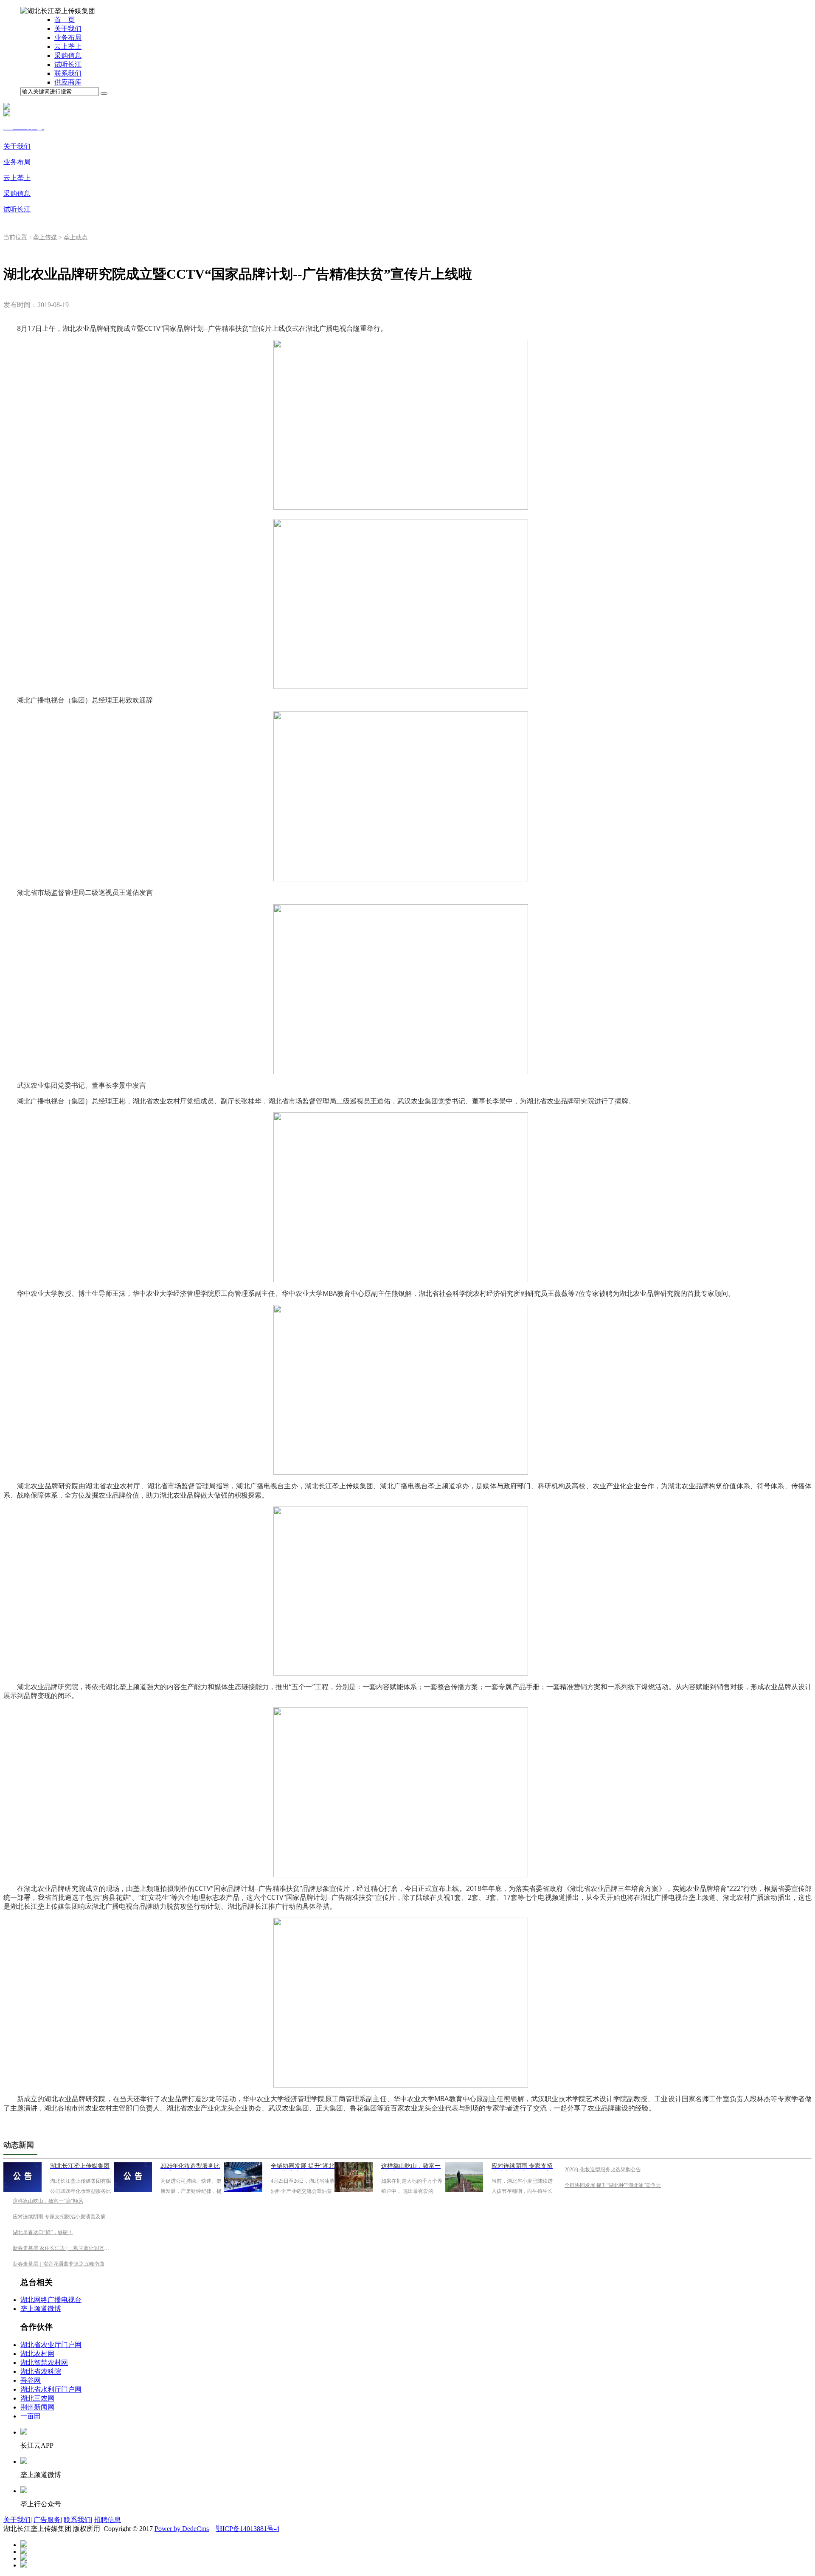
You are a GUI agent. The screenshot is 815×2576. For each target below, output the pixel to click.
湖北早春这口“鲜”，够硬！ (43, 2232)
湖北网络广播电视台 (51, 2300)
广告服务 (47, 2520)
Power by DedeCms (182, 2529)
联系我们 (77, 2520)
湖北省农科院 (41, 2371)
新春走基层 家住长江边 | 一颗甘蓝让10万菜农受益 (69, 2248)
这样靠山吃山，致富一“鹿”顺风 (48, 2201)
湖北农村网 (37, 2354)
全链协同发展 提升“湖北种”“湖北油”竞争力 (613, 2185)
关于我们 (17, 2520)
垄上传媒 (45, 237)
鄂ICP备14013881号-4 (247, 2529)
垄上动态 (76, 237)
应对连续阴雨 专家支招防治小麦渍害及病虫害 (64, 2217)
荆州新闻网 (37, 2407)
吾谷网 (31, 2380)
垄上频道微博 (41, 2309)
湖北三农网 (37, 2398)
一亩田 (31, 2416)
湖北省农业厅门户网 (51, 2345)
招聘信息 (107, 2520)
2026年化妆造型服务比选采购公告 (603, 2170)
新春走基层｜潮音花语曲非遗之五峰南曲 (59, 2264)
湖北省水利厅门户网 (51, 2389)
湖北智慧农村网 (44, 2363)
